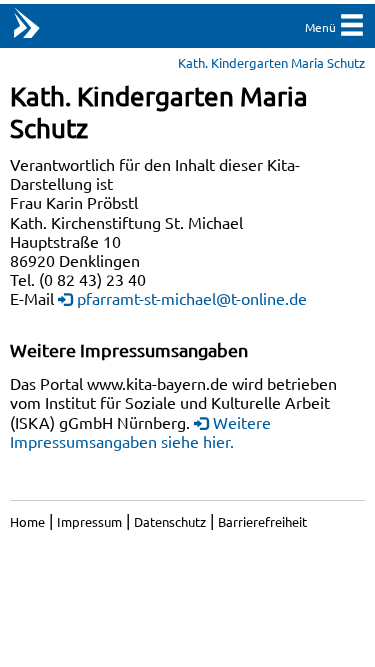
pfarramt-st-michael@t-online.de (192, 298)
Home (27, 521)
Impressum (89, 521)
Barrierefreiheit (262, 521)
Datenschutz (170, 521)
